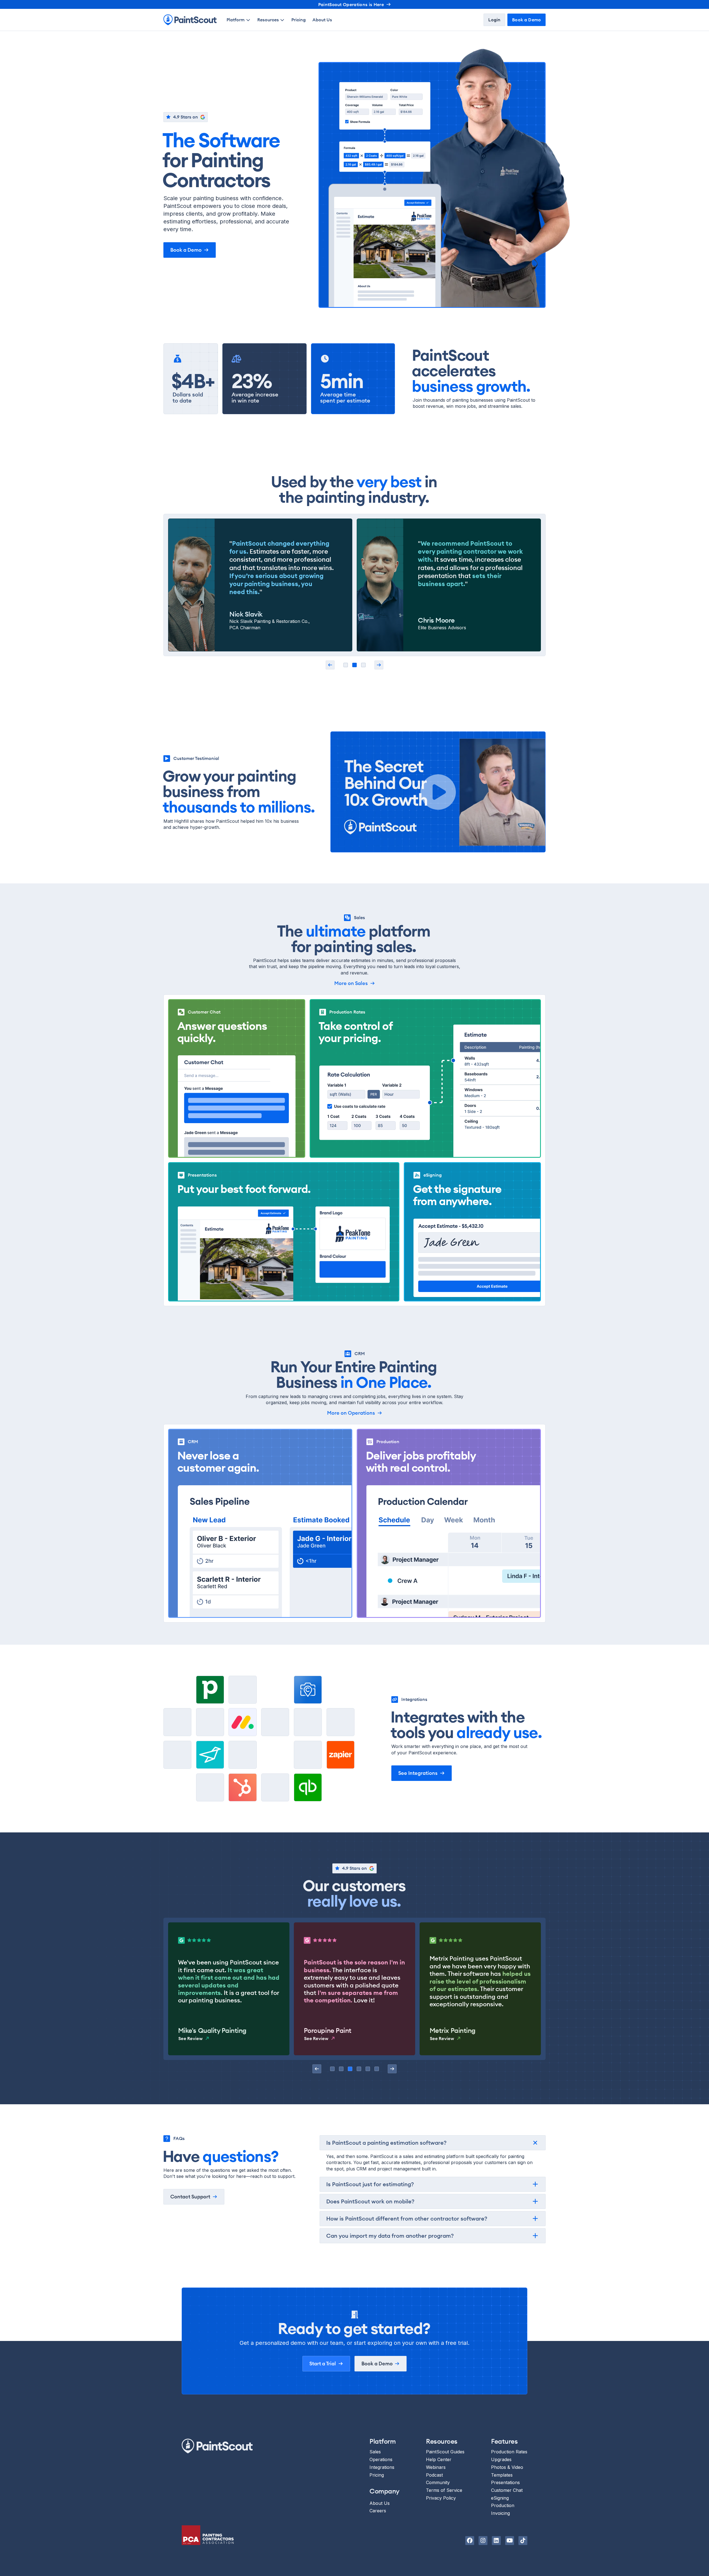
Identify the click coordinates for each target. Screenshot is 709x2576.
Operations (381, 2459)
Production (503, 2506)
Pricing (299, 20)
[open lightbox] (438, 792)
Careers (378, 2511)
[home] (190, 20)
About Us (322, 20)
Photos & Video (507, 2467)
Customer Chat (507, 2490)
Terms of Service (444, 2490)
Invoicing (500, 2513)
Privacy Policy (441, 2498)
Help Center (439, 2459)
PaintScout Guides (445, 2452)
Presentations (505, 2482)
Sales (375, 2452)
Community (438, 2482)
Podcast (434, 2475)
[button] (239, 20)
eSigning (500, 2498)
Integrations (382, 2467)
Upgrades (501, 2459)
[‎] (330, 665)
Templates (502, 2475)
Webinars (436, 2467)
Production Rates (509, 2452)
